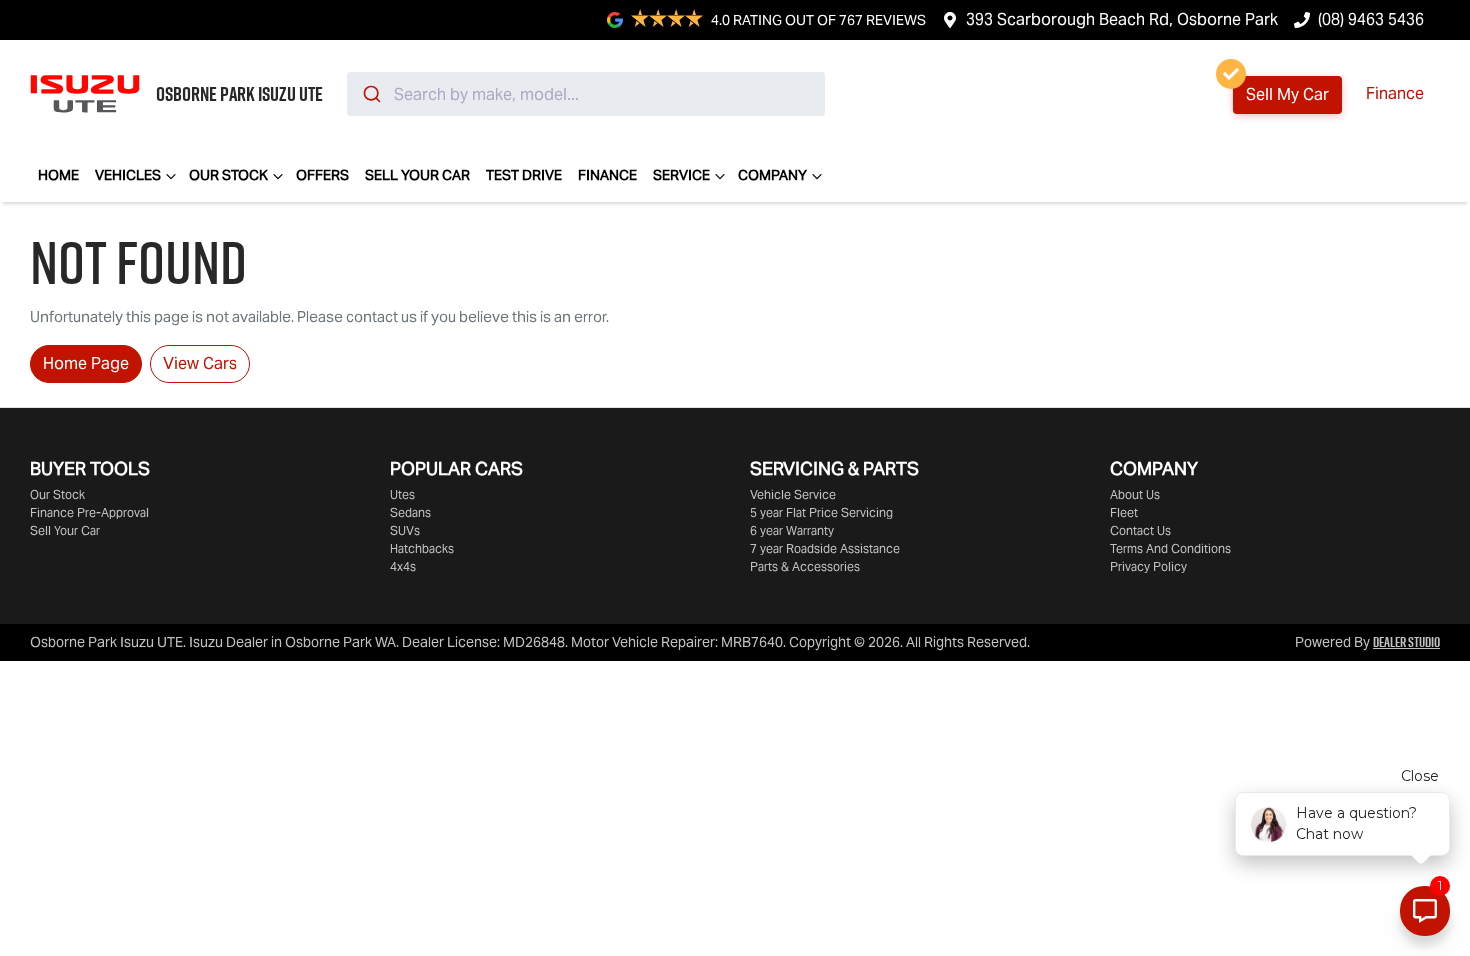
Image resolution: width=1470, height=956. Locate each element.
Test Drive (524, 175)
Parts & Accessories (805, 566)
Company (772, 175)
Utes (402, 494)
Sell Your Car (417, 175)
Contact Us (1140, 530)
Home (58, 175)
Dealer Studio (1406, 642)
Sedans (410, 512)
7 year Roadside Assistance (825, 548)
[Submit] (370, 94)
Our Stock (228, 175)
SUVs (405, 530)
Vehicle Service (793, 494)
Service (681, 175)
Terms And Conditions (1170, 548)
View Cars (200, 363)
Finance (1395, 93)
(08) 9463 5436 (1371, 19)
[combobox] (586, 94)
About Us (1135, 494)
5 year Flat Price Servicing (821, 512)
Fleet (1124, 512)
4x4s (403, 566)
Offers (322, 175)
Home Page (86, 363)
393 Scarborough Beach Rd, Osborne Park (1122, 19)
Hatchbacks (422, 548)
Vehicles (128, 175)
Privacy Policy (1148, 566)
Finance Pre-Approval (89, 512)
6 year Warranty (792, 530)
